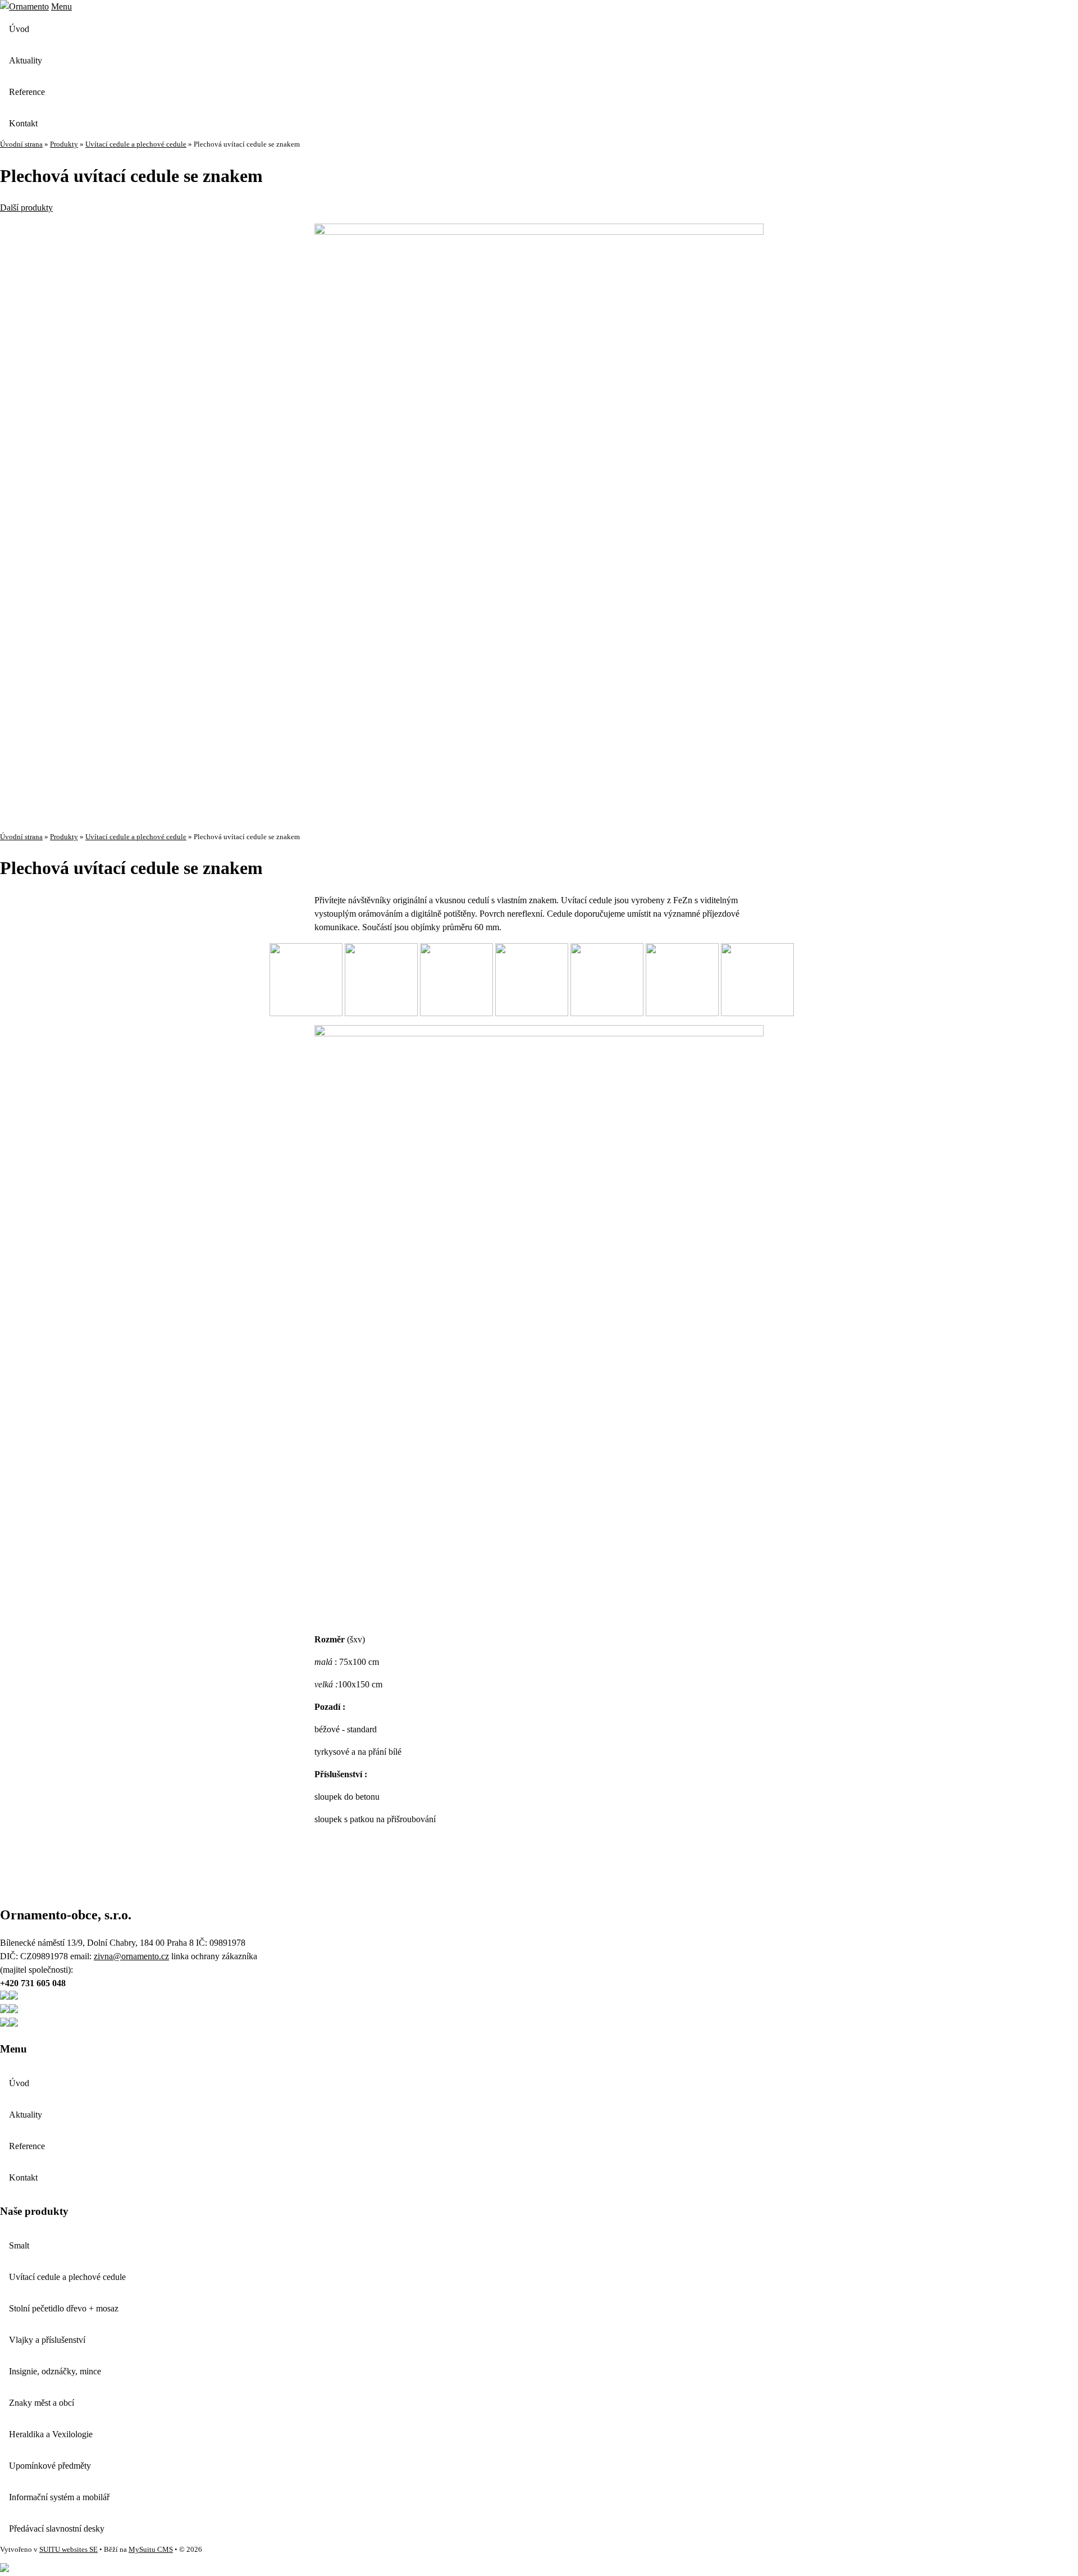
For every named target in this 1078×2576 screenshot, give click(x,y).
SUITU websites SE (68, 2550)
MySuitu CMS (151, 2550)
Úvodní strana (21, 144)
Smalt (19, 2245)
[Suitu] (24, 6)
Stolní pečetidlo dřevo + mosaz (64, 2308)
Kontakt (23, 123)
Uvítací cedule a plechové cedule (136, 144)
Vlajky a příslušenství (47, 2340)
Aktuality (26, 60)
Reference (27, 92)
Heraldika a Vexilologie (51, 2434)
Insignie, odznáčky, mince (55, 2371)
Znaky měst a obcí (42, 2403)
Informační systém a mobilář (59, 2497)
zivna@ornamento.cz (131, 1956)
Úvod (19, 29)
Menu (61, 6)
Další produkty (26, 208)
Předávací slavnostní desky (57, 2529)
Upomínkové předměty (50, 2466)
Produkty (64, 144)
